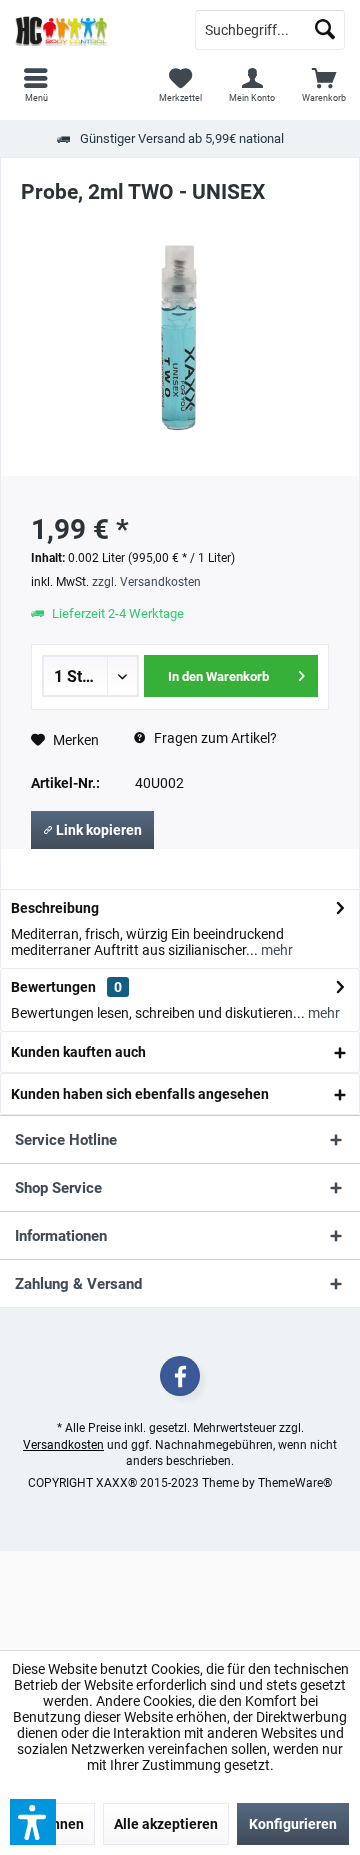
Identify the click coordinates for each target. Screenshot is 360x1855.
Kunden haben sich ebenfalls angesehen (140, 1094)
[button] (33, 1822)
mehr (275, 950)
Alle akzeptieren (166, 1824)
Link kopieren (97, 830)
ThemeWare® (295, 1483)
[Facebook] (180, 1376)
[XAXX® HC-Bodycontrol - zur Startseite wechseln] (90, 30)
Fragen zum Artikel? (214, 738)
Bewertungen (53, 987)
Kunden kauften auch (78, 1052)
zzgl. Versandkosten (146, 582)
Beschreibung (55, 908)
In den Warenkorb (219, 676)
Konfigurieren (293, 1824)
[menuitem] (324, 85)
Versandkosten (63, 1445)
